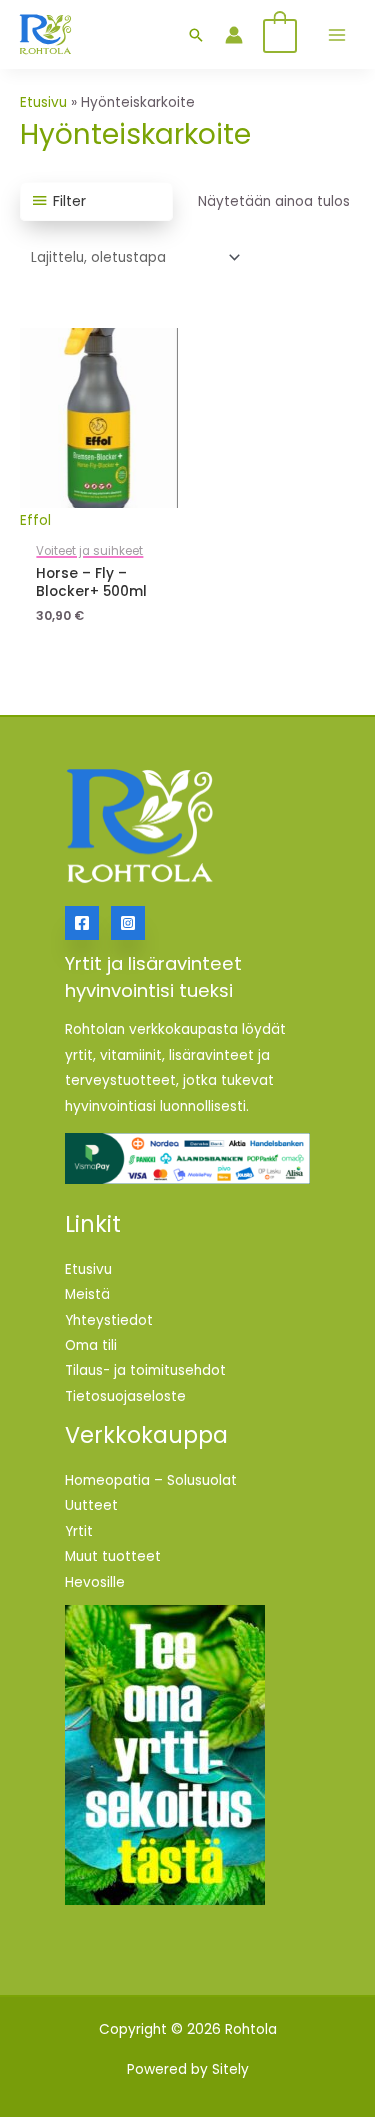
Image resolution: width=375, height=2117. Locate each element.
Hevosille (95, 1582)
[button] (196, 35)
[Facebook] (82, 923)
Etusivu (43, 102)
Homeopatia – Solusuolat (151, 1480)
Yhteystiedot (109, 1320)
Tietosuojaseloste (125, 1396)
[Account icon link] (234, 35)
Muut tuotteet (113, 1556)
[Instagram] (128, 923)
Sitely (230, 2069)
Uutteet (91, 1505)
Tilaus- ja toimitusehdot (145, 1370)
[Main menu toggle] (336, 34)
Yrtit (79, 1531)
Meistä (87, 1294)
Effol (35, 520)
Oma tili (91, 1345)
